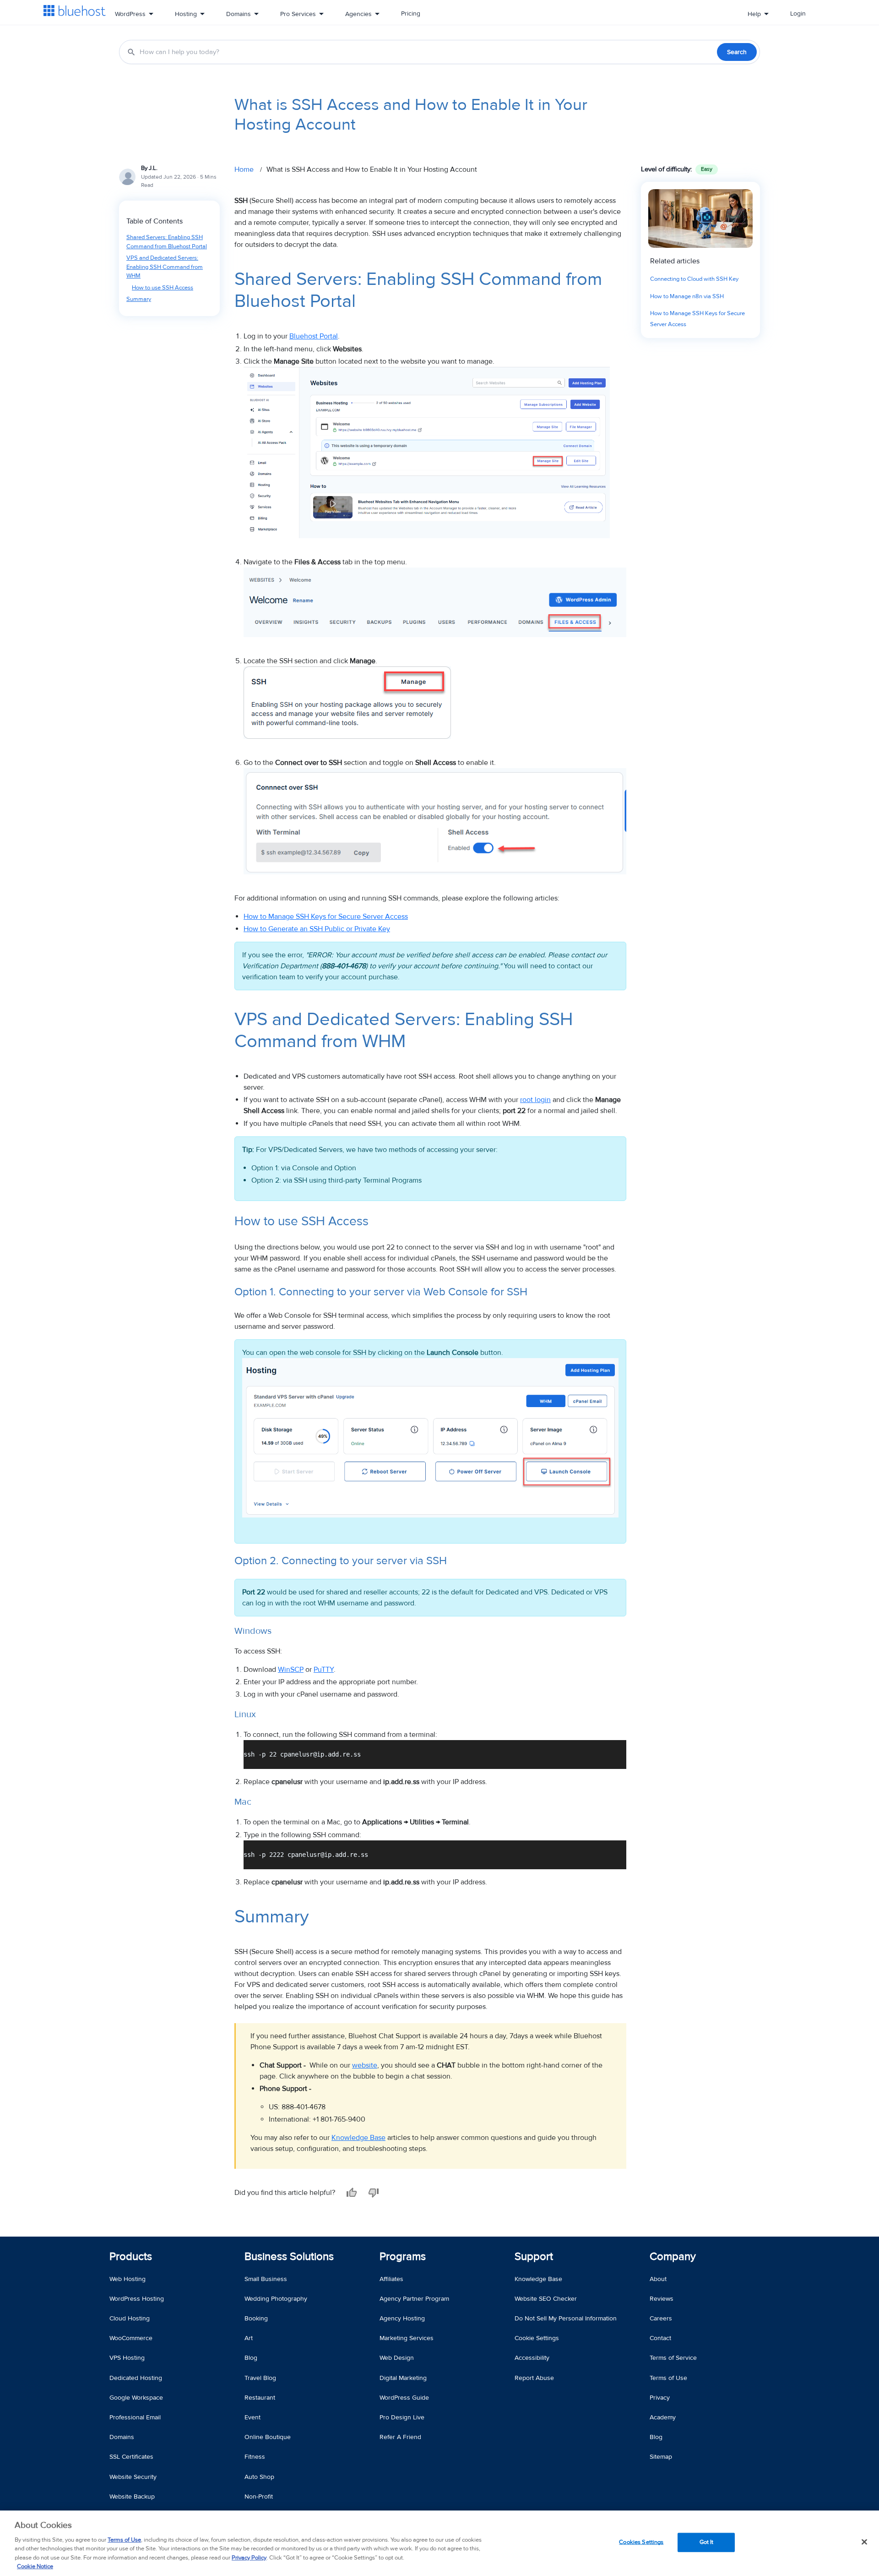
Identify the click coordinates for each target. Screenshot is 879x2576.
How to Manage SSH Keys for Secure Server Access (326, 917)
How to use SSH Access (163, 288)
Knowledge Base (358, 2138)
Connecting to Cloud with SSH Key (694, 279)
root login (535, 1100)
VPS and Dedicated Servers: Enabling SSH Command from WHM (165, 267)
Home (244, 169)
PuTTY (324, 1670)
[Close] (864, 2542)
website (365, 2065)
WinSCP (291, 1670)
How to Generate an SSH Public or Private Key (317, 929)
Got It (707, 2542)
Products (131, 2257)
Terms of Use (124, 2540)
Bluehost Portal (314, 336)
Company (673, 2257)
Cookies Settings (641, 2542)
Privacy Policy (249, 2558)
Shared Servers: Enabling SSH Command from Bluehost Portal (167, 242)
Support (534, 2257)
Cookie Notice (35, 2566)
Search (737, 52)
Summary (139, 299)
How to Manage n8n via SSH (687, 296)
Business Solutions (289, 2257)
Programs (403, 2257)
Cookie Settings (537, 2338)
